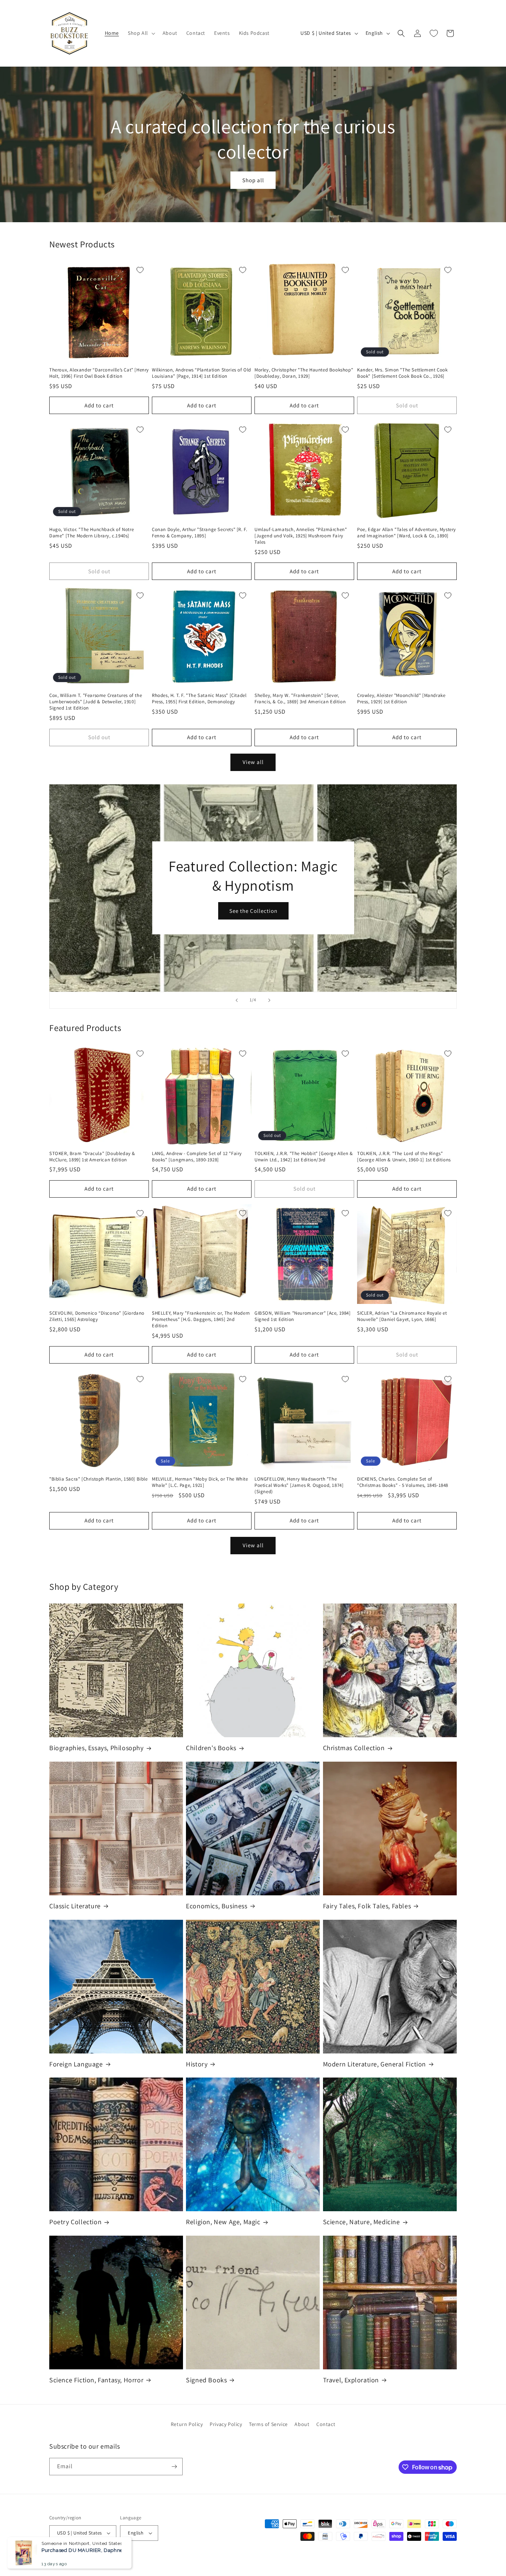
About (302, 2424)
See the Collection (253, 911)
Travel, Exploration (351, 2380)
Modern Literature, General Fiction (374, 2064)
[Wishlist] (434, 33)
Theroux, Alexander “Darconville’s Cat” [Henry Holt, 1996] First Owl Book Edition (99, 373)
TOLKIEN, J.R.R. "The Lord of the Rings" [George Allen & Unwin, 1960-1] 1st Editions (404, 1157)
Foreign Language (76, 2064)
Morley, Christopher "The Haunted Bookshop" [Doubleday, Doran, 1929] (304, 373)
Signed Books (206, 2380)
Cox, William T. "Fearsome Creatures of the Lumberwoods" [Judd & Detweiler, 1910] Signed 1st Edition (96, 702)
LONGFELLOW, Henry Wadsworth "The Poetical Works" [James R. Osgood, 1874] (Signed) (299, 1485)
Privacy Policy (226, 2424)
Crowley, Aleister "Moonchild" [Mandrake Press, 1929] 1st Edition (401, 699)
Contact (326, 2424)
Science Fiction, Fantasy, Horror (96, 2380)
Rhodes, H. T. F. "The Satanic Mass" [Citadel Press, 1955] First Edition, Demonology (199, 699)
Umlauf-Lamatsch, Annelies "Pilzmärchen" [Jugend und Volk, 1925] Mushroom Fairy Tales (301, 536)
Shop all (253, 180)
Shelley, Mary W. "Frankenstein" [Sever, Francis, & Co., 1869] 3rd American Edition (300, 699)
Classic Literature (75, 1906)
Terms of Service (268, 2424)
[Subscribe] (174, 2467)
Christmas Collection (354, 1748)
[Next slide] (269, 1000)
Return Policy (187, 2424)
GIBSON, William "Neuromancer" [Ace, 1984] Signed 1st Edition (303, 1316)
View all (253, 762)
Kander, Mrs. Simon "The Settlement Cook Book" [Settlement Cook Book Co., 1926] (402, 373)
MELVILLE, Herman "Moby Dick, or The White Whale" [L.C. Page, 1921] (200, 1482)
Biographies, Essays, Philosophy (96, 1748)
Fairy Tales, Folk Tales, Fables (367, 1906)
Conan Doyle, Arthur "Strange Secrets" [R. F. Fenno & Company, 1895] (199, 533)
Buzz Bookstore (79, 2559)
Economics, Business (217, 1906)
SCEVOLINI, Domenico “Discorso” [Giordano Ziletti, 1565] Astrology (97, 1316)
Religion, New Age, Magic (223, 2222)
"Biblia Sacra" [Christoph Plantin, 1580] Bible (99, 1479)
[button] (141, 33)
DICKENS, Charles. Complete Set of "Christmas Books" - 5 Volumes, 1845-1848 (403, 1482)
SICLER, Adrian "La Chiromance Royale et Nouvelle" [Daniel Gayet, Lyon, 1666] (402, 1316)
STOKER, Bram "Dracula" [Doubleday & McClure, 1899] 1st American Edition (92, 1157)
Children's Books (211, 1748)
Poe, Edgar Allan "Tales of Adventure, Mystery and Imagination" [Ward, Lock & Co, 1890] (407, 533)
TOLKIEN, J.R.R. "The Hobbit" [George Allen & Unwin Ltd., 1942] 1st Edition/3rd (304, 1157)
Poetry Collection (75, 2222)
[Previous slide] (237, 1000)
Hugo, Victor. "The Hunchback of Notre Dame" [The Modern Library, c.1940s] (91, 533)
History (197, 2064)
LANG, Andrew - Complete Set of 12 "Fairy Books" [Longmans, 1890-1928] (197, 1157)
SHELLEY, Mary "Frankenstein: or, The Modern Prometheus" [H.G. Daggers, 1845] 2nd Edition (201, 1319)
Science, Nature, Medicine (362, 2222)
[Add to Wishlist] (140, 270)
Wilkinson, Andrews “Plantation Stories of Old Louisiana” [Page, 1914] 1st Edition (202, 373)
